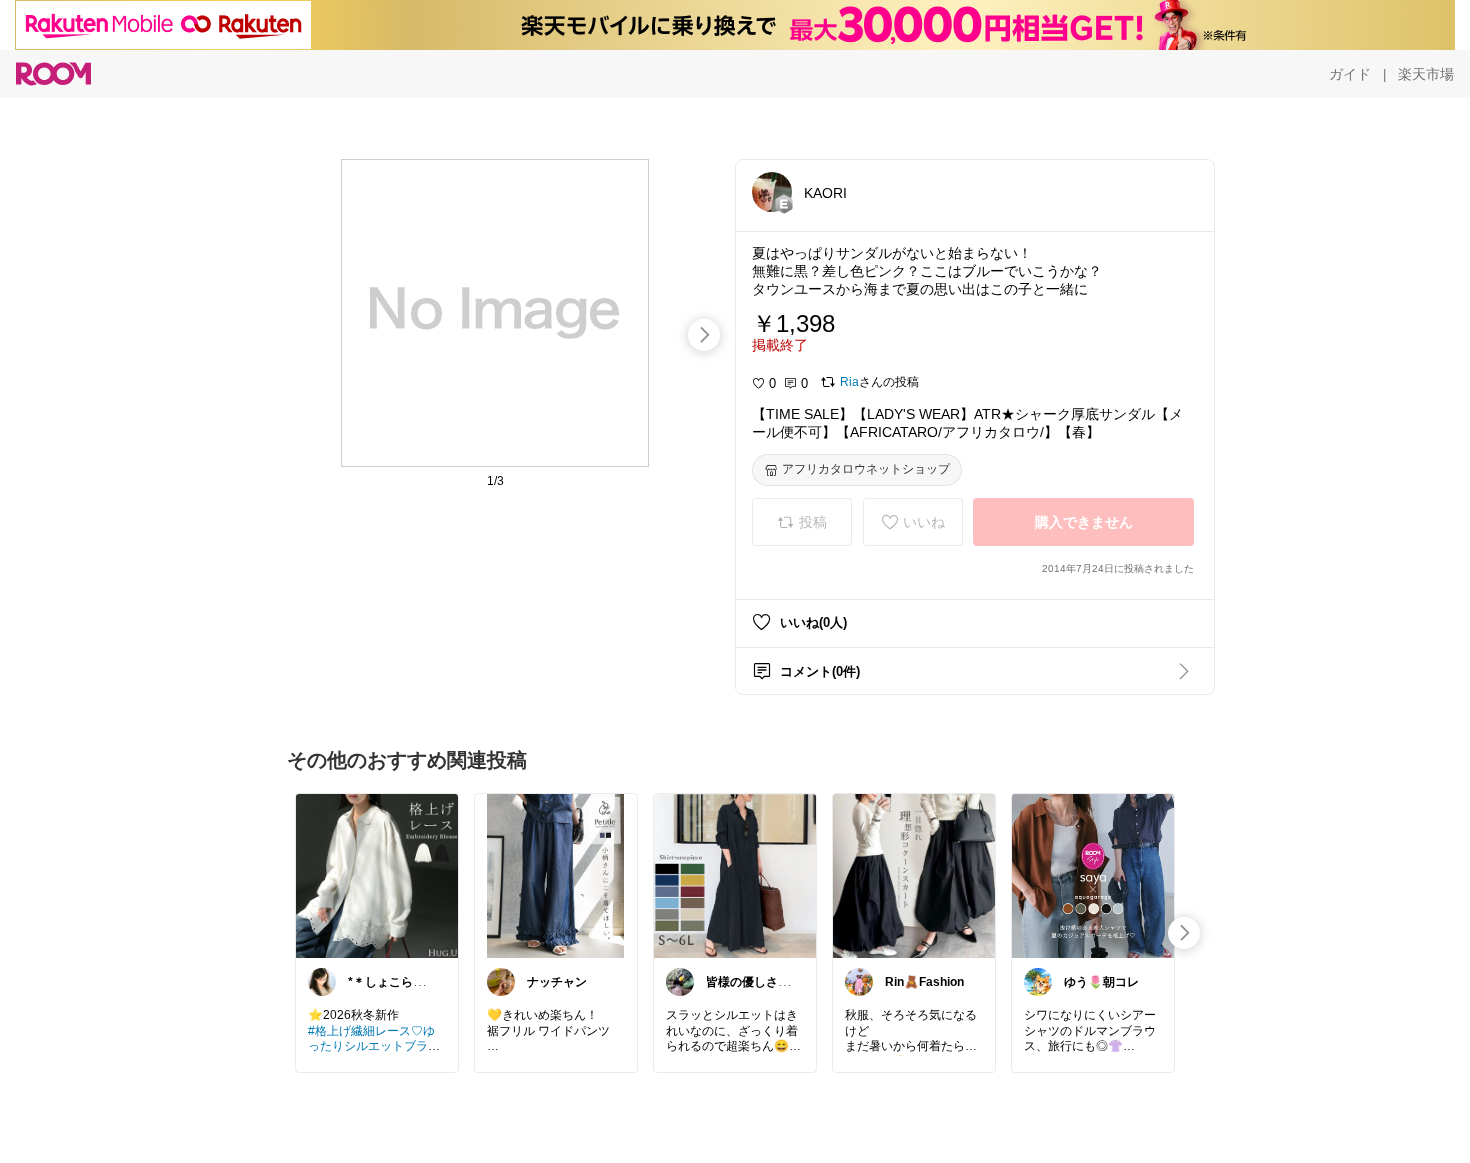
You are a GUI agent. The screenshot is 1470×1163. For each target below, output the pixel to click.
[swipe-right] (704, 335)
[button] (772, 192)
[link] (377, 875)
